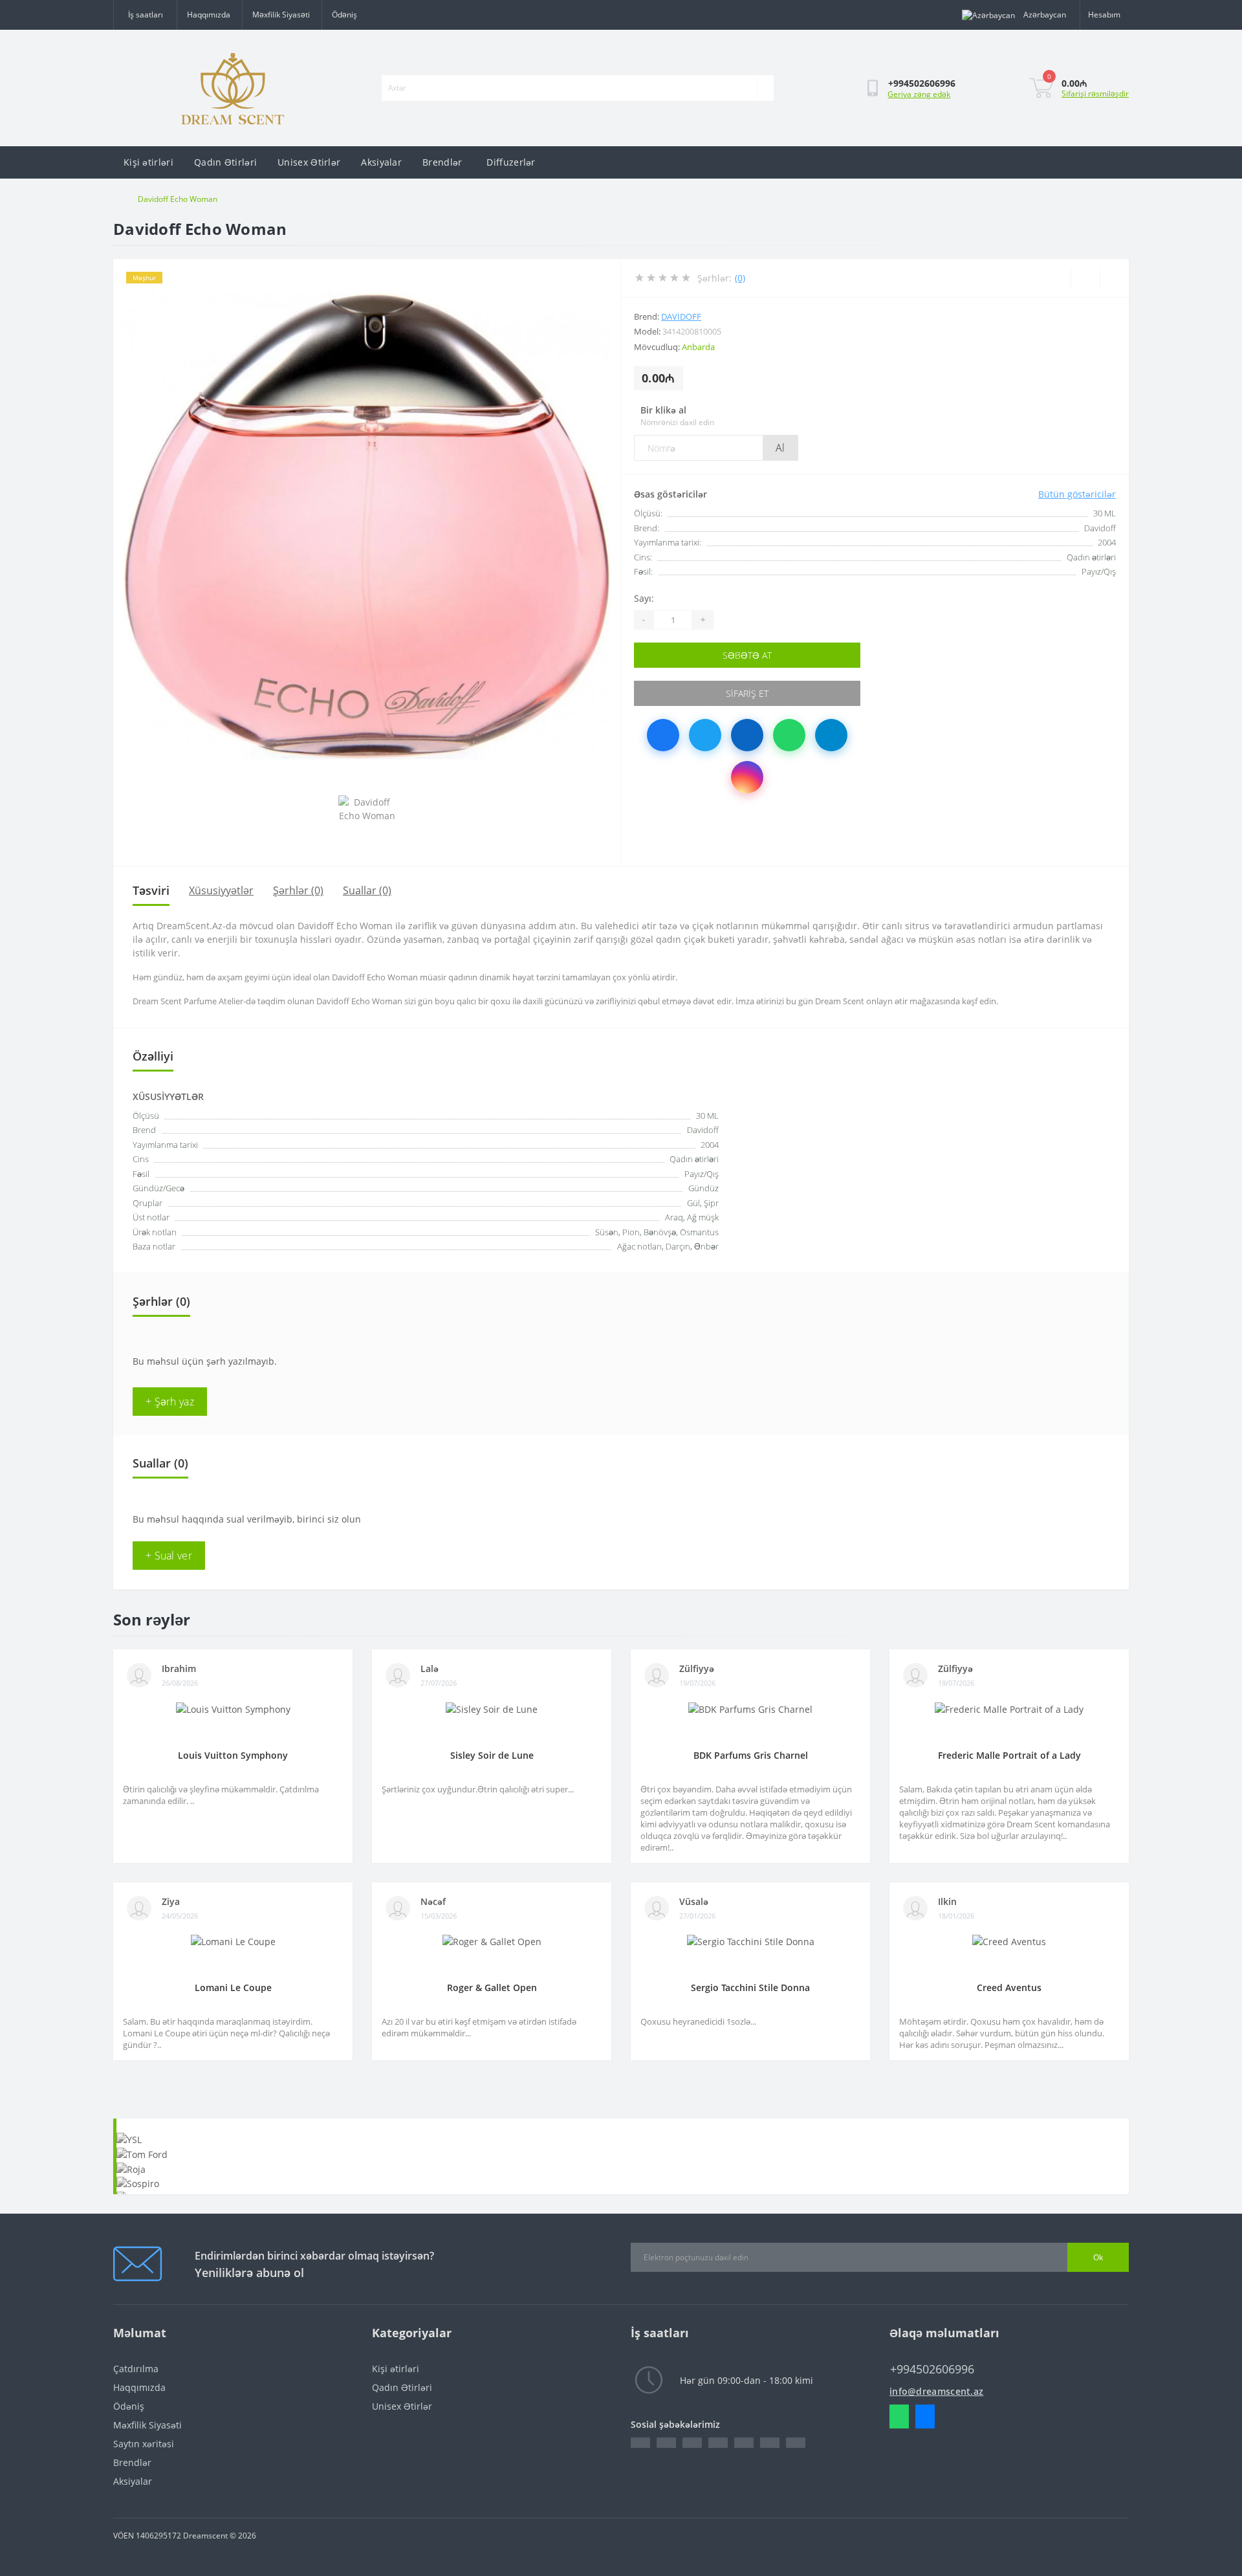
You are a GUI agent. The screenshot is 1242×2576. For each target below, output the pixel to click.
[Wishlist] (1085, 278)
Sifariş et (747, 693)
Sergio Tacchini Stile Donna (750, 1987)
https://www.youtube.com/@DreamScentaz (770, 2443)
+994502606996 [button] (932, 2369)
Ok (1098, 2257)
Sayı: (644, 598)
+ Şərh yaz (170, 1402)
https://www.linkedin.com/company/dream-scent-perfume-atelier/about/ (692, 2443)
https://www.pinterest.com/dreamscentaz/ (718, 2443)
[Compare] (1114, 278)
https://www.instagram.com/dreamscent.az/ (744, 2443)
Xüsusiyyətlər (221, 890)
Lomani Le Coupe (233, 1987)
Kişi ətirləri (148, 162)
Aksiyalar (381, 162)
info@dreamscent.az (936, 2391)
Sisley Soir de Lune (492, 1755)
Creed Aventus (1009, 1987)
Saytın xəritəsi (144, 2444)
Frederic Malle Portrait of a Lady (1009, 1755)
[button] (145, 15)
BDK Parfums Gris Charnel (751, 1755)
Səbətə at (747, 655)
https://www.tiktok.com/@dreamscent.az (796, 2443)
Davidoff (681, 316)
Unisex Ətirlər (309, 162)
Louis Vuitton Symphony (233, 1755)
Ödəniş (344, 15)
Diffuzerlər (511, 162)
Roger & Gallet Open (492, 1987)
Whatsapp (899, 2416)
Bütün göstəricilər (1077, 494)
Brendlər (442, 162)
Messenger (925, 2416)
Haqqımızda (209, 15)
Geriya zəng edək (919, 94)
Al (780, 448)
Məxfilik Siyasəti (281, 15)
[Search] (765, 88)
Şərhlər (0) (298, 890)
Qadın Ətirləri (225, 162)
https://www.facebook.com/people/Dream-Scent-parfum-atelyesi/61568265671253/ (640, 2443)
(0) (740, 278)
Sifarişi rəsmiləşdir (1095, 94)
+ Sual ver (169, 1556)
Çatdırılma (136, 2369)
